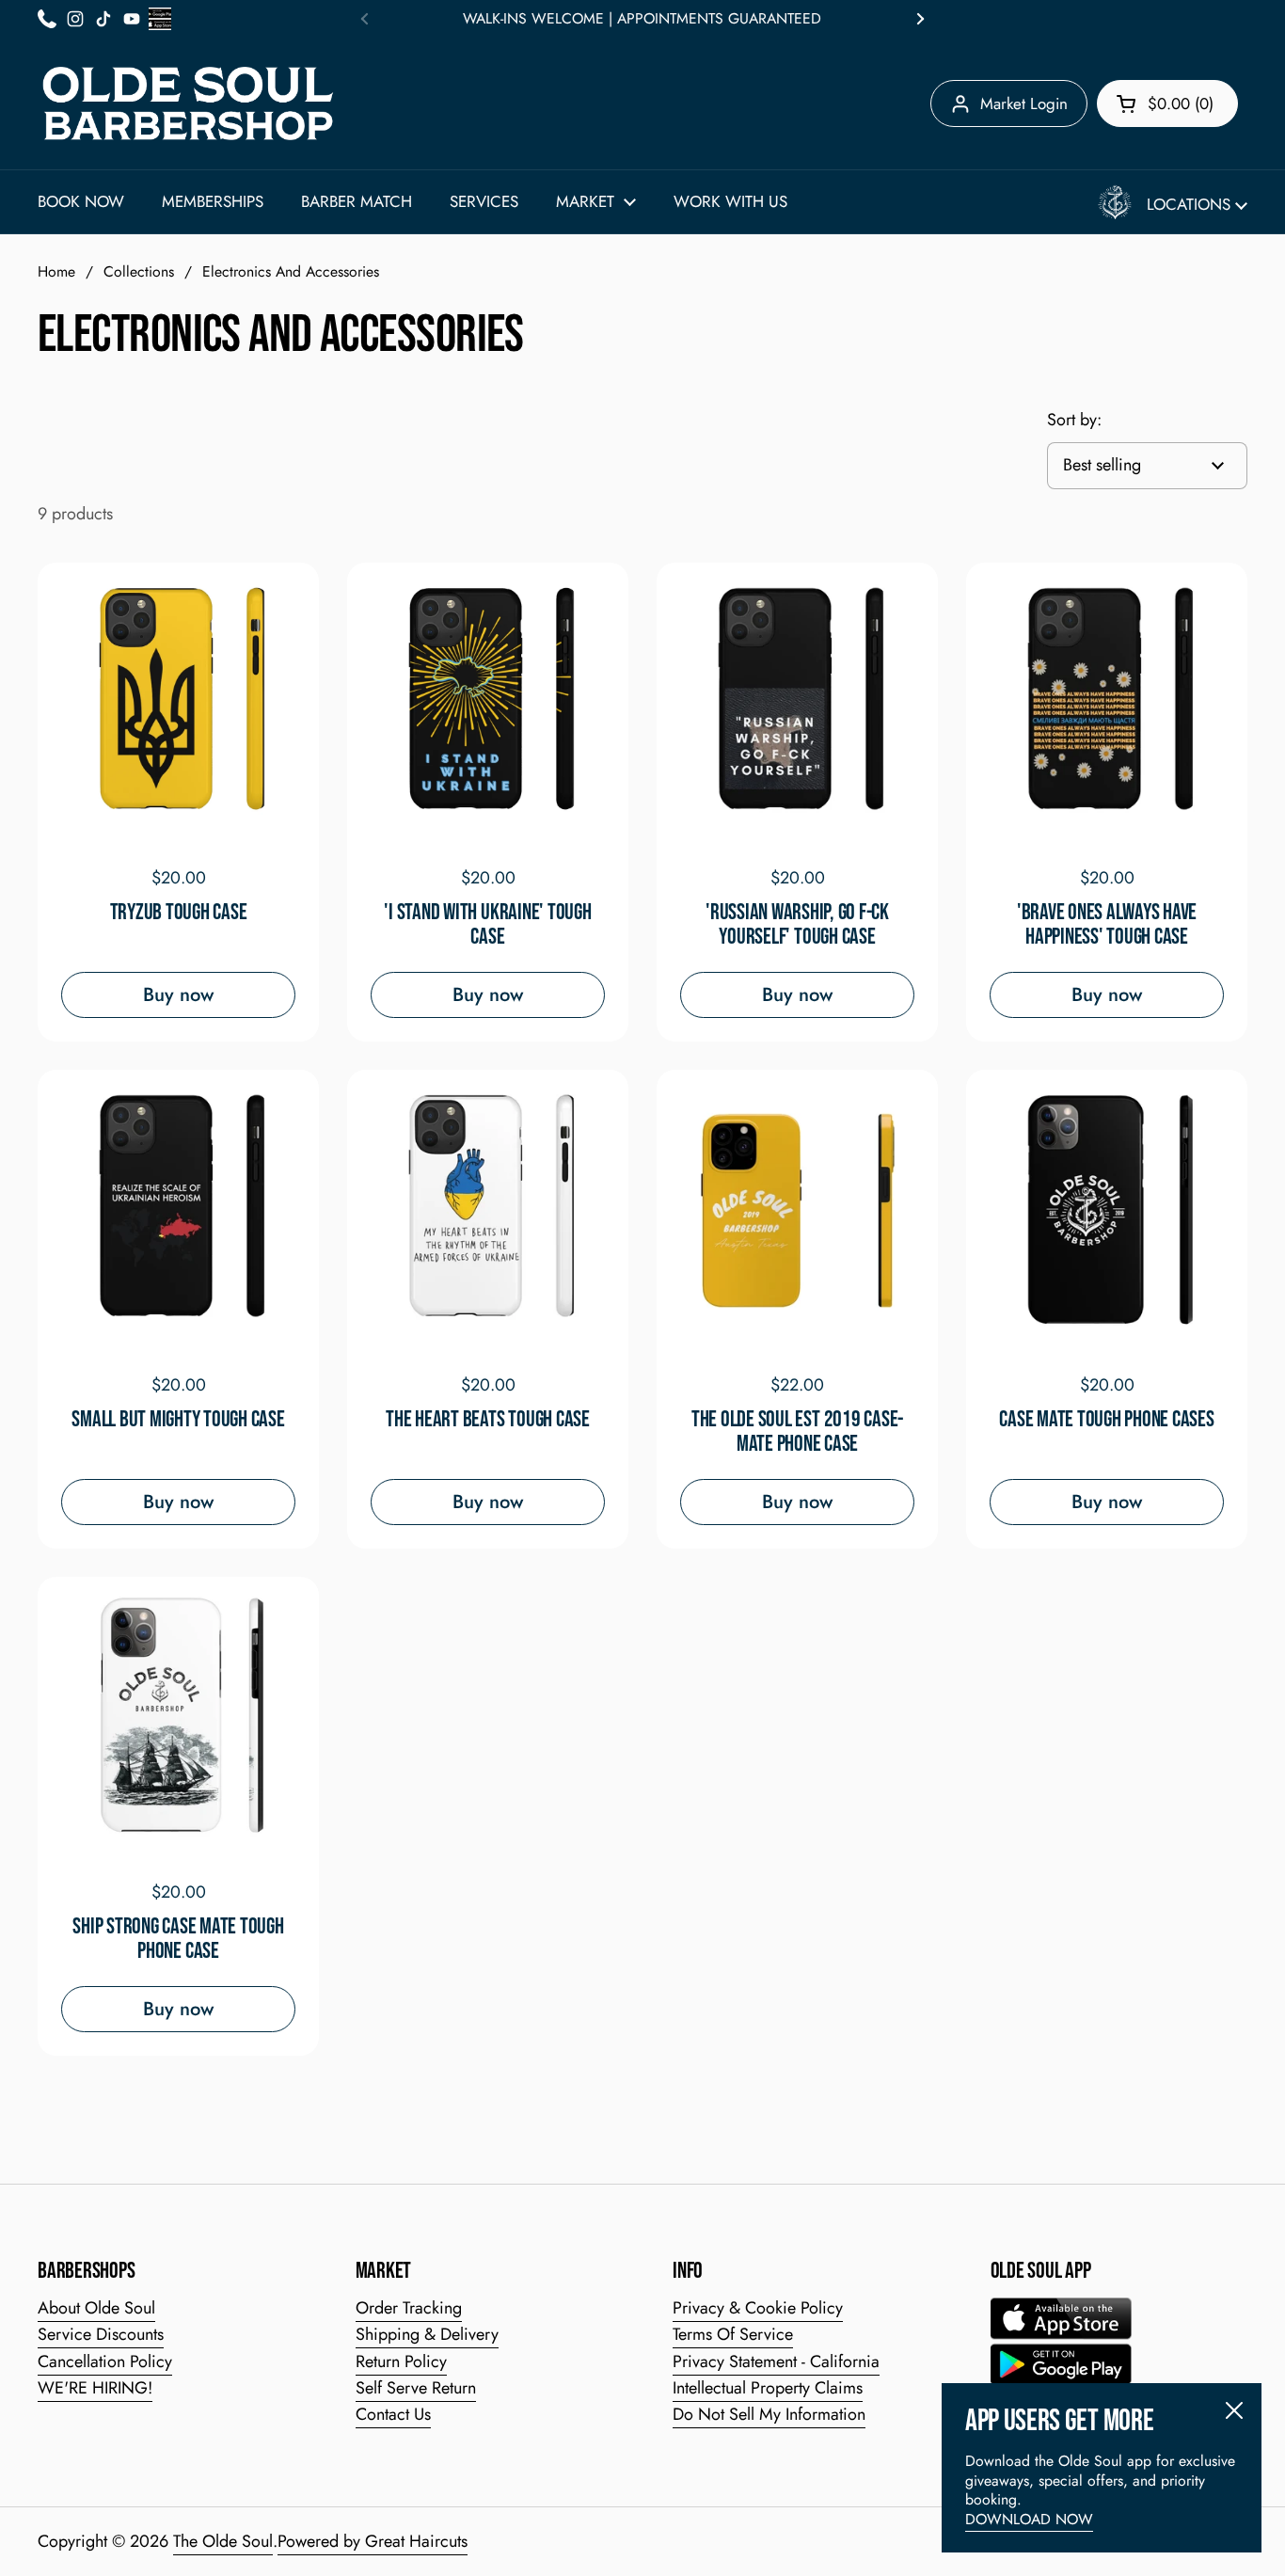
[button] (1167, 103)
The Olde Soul (223, 2541)
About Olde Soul (96, 2308)
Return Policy (401, 2361)
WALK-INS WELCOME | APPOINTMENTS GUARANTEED (642, 19)
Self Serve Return (416, 2388)
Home (56, 271)
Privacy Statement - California (776, 2361)
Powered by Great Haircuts (373, 2541)
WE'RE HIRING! (95, 2388)
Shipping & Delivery (427, 2334)
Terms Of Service (733, 2334)
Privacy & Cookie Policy (758, 2308)
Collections (139, 271)
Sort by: (1074, 420)
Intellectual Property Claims (768, 2388)
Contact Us (393, 2414)
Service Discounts (101, 2334)
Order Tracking (409, 2308)
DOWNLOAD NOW (1029, 2519)
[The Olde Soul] (188, 103)
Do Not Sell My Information (769, 2414)
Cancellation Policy (105, 2361)
